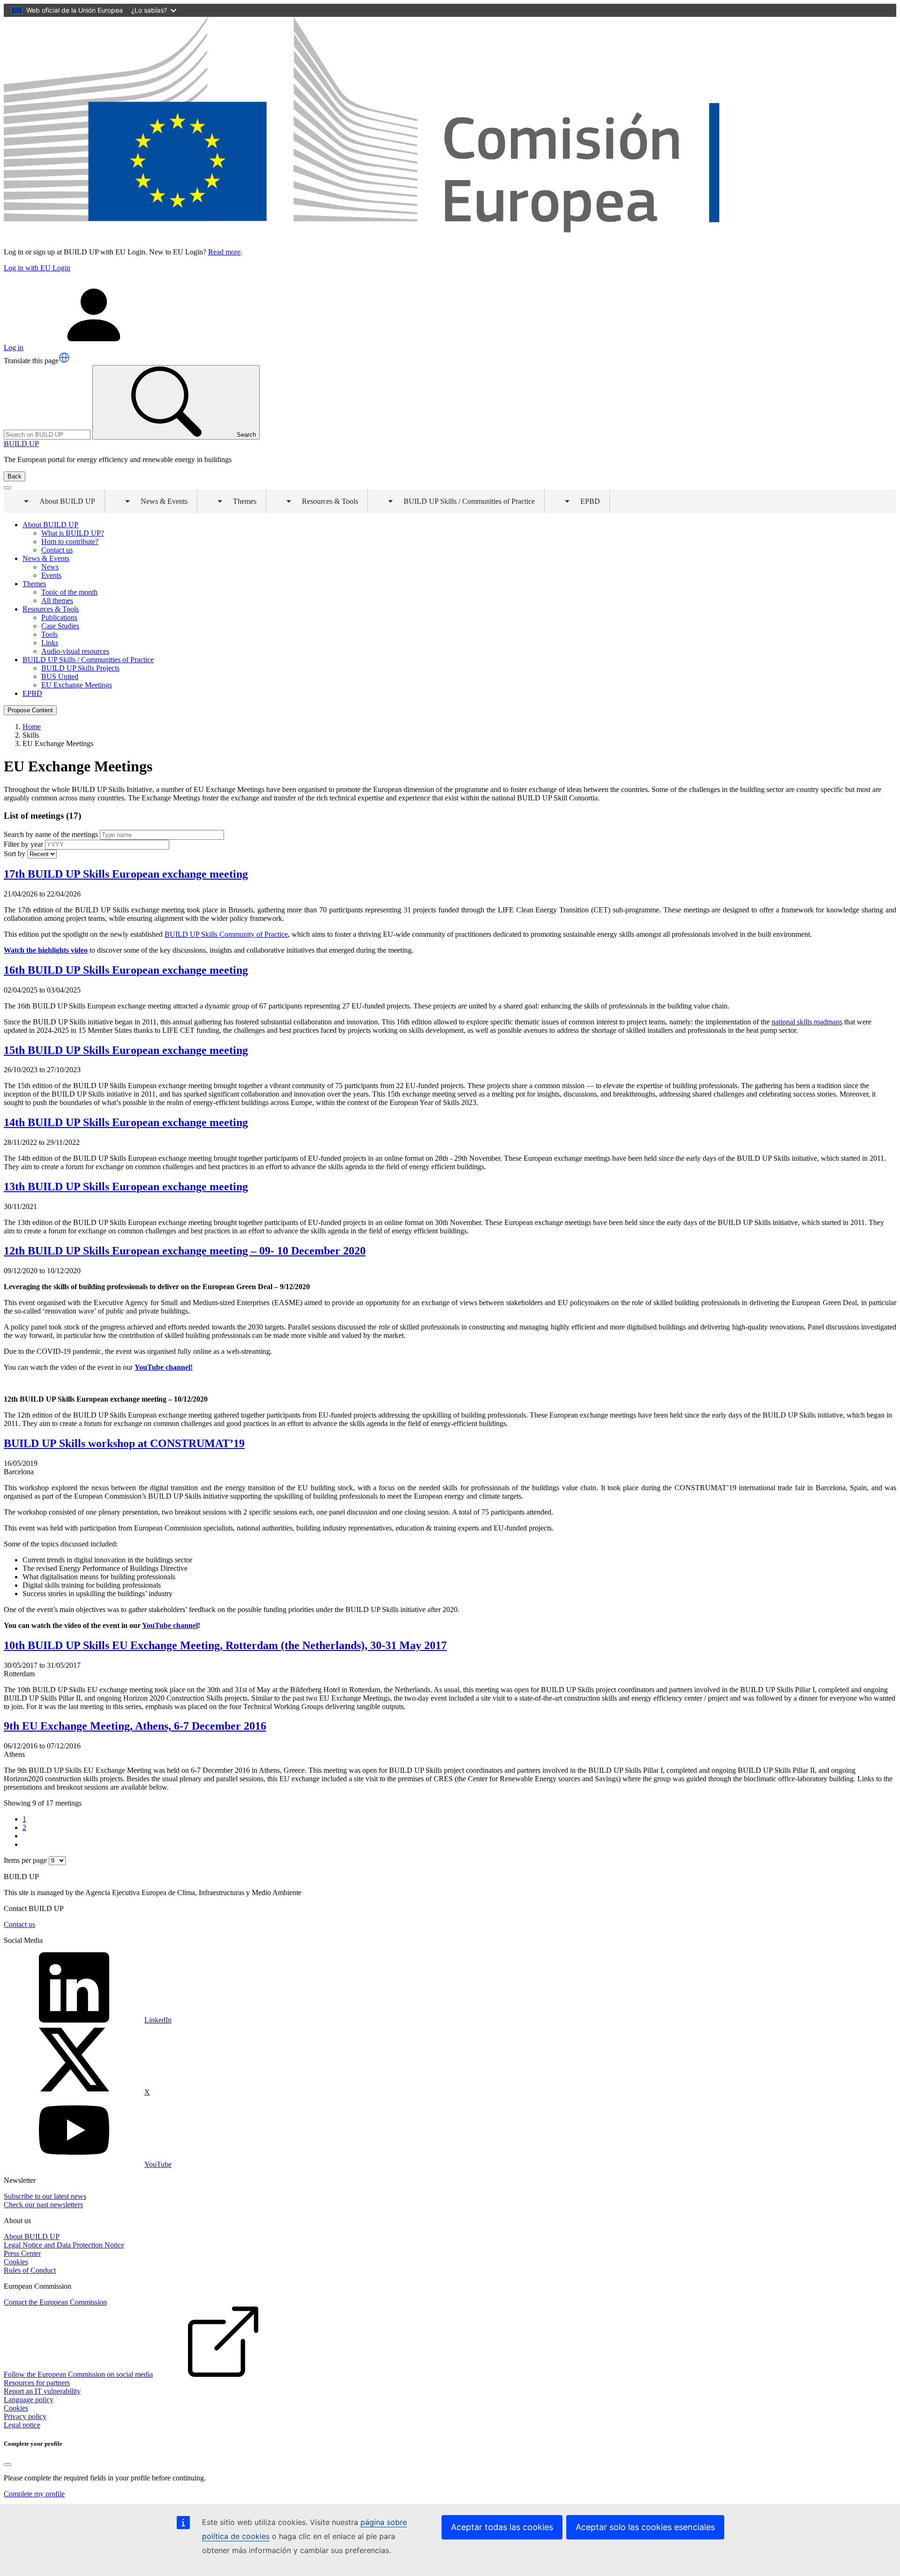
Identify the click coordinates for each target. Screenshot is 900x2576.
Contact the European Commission (55, 2302)
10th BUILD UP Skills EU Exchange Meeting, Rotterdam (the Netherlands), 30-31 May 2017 (225, 1645)
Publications (59, 617)
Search (246, 435)
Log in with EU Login (37, 268)
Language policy (29, 2400)
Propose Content (30, 710)
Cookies (16, 2262)
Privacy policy (25, 2416)
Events (51, 575)
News (50, 567)
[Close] (7, 2464)
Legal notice (22, 2425)
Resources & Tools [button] (323, 505)
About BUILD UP (32, 2236)
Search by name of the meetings (51, 834)
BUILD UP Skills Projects (80, 668)
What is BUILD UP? (73, 533)
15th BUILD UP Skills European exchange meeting (126, 1050)
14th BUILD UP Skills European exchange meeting (126, 1122)
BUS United (60, 676)
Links (50, 643)
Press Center (22, 2253)
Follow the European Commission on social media (78, 2374)
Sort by (15, 854)
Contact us (57, 550)
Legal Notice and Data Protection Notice (64, 2245)
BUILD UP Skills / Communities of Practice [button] (463, 505)
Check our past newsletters (43, 2205)
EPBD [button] (584, 505)
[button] (64, 358)
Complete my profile (34, 2494)
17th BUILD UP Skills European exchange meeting (126, 874)
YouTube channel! (164, 1367)
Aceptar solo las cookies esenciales (645, 2527)
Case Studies (60, 626)
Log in (14, 347)
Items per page (25, 1860)
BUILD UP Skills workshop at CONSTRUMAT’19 (124, 1443)
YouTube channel (170, 1625)
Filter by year (23, 844)
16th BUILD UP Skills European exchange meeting (126, 970)
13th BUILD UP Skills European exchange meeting (126, 1187)
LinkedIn (158, 2020)
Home (32, 727)
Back (15, 476)
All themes (57, 601)
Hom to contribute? (70, 541)
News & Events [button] (157, 505)
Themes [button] (238, 505)
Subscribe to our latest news (45, 2196)
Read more (224, 252)
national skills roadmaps (807, 1022)
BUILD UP (21, 444)
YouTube (158, 2164)
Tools (49, 634)
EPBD (32, 693)
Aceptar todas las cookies (502, 2527)
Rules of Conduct (30, 2270)
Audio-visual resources (75, 651)
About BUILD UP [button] (61, 505)
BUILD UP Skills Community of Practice (226, 934)
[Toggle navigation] (7, 488)
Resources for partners (37, 2383)
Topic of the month (69, 592)
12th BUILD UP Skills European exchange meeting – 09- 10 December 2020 (185, 1251)
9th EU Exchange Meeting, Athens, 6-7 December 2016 (135, 1726)
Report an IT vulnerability (42, 2391)
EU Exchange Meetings (77, 685)
